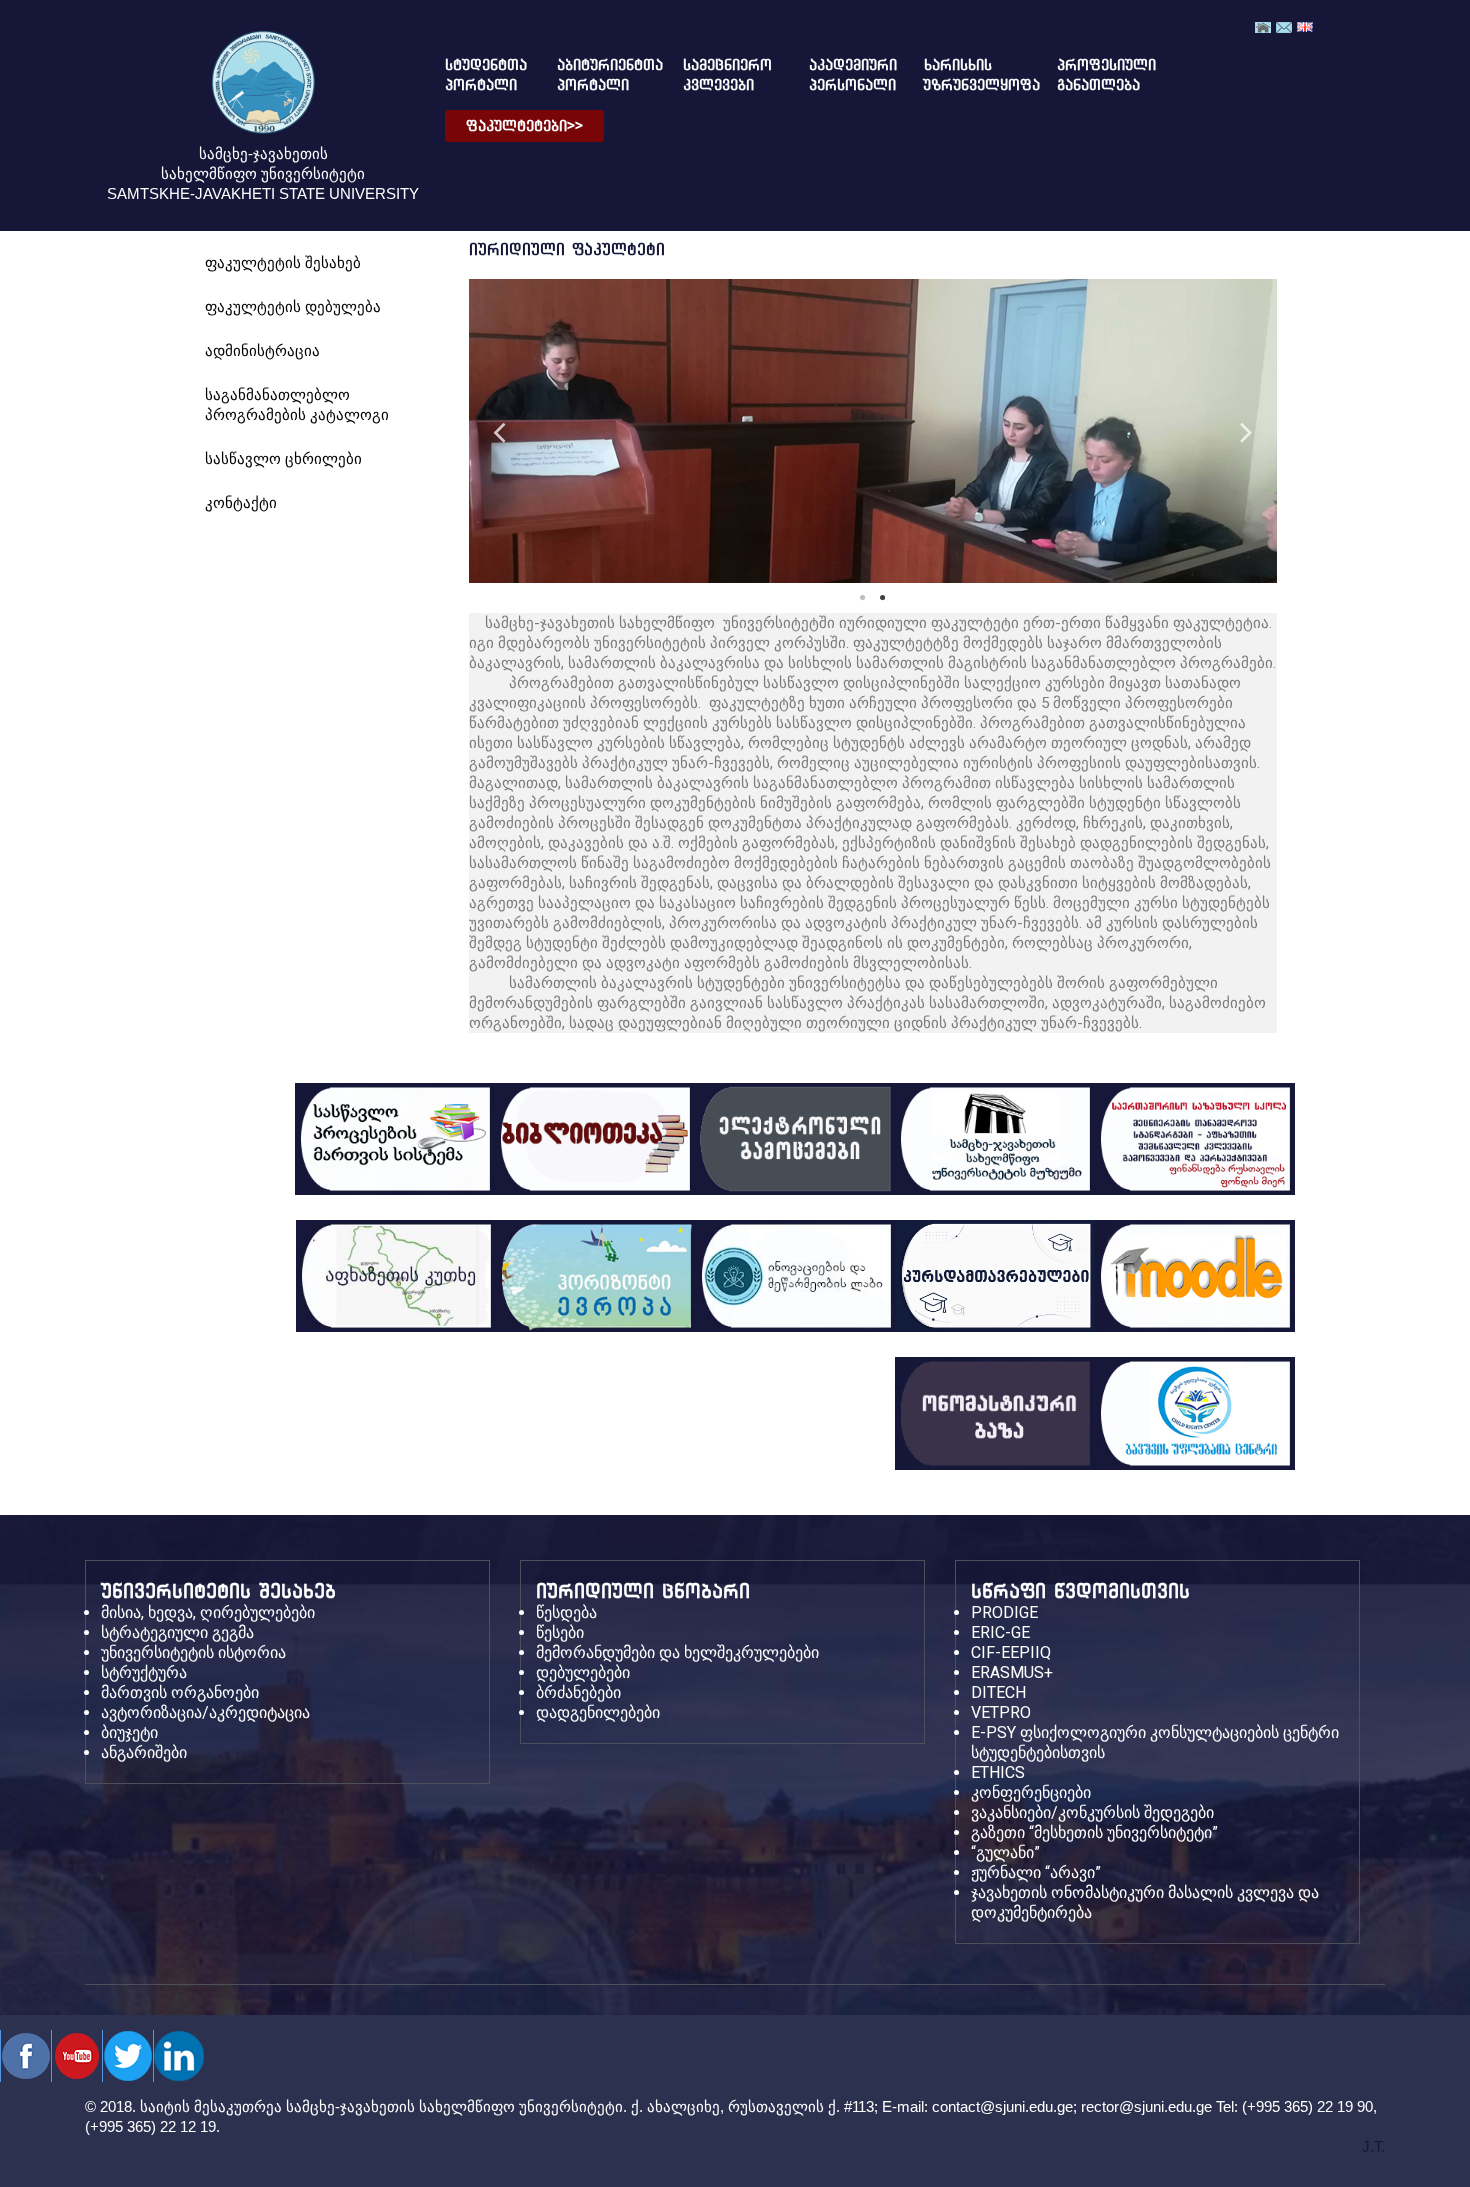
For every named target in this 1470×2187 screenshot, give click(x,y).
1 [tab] (863, 598)
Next (1247, 430)
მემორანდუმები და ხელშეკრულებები (677, 1652)
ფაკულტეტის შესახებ (283, 262)
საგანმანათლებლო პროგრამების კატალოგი (297, 404)
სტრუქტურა (144, 1672)
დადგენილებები (598, 1712)
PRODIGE (1004, 1612)
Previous (499, 430)
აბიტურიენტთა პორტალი (594, 75)
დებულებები (583, 1672)
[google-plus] (127, 2056)
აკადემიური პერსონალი (841, 75)
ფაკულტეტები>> (524, 126)
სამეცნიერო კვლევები (720, 75)
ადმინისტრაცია (262, 350)
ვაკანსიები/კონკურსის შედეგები (1092, 1812)
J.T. (1373, 2146)
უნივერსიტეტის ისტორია (193, 1652)
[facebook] (25, 2056)
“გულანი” (1005, 1852)
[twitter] (76, 2056)
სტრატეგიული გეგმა (177, 1632)
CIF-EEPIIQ (1011, 1652)
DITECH (998, 1692)
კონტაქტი (241, 502)
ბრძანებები (578, 1692)
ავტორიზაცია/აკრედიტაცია (205, 1712)
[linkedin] (178, 2056)
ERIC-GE (1000, 1632)
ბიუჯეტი (129, 1732)
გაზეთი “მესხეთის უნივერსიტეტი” (1094, 1832)
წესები (560, 1632)
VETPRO (1001, 1712)
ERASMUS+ (1012, 1672)
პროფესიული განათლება (1089, 75)
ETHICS (998, 1772)
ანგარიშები (144, 1752)
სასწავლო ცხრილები (283, 458)
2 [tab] (883, 598)
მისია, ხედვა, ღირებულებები (208, 1612)
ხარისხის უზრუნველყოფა (965, 75)
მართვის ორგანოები (180, 1692)
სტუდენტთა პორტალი (477, 75)
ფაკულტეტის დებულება (293, 306)
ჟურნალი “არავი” (1036, 1872)
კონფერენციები (1031, 1792)
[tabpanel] (873, 431)
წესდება (566, 1612)
